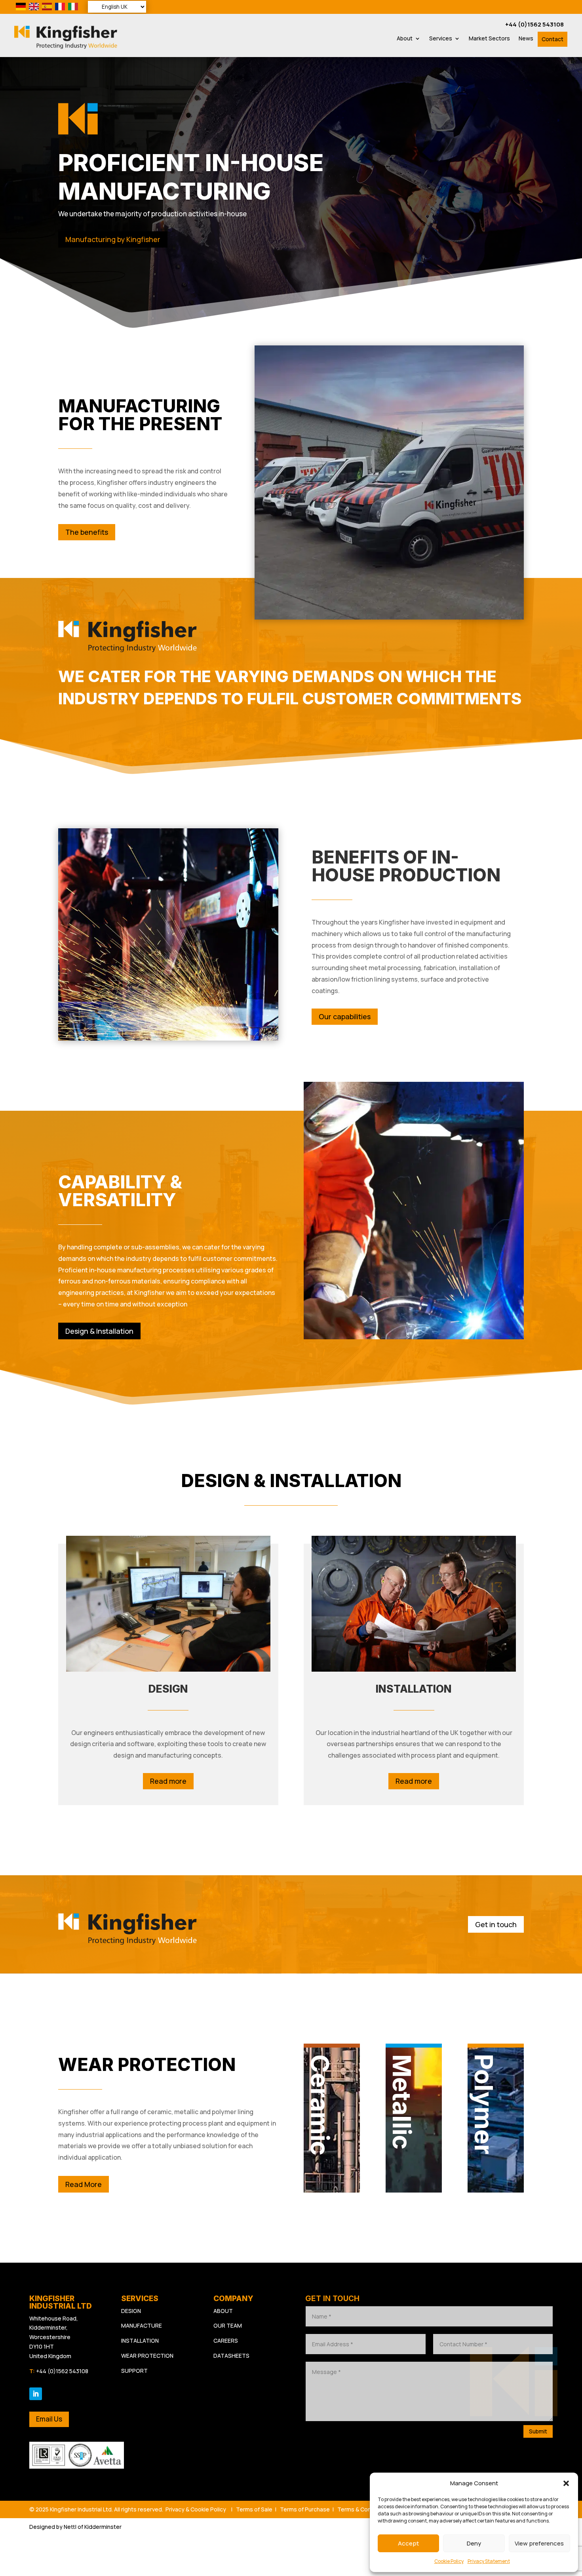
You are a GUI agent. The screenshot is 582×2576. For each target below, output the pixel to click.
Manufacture (142, 2325)
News (526, 39)
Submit (538, 2431)
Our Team (228, 2325)
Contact (553, 39)
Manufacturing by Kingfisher (113, 239)
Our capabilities (345, 1016)
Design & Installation (99, 1331)
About (405, 39)
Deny (474, 2543)
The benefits (87, 532)
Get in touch (496, 1924)
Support (134, 2371)
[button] (566, 2483)
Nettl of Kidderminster (93, 2527)
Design (131, 2311)
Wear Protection (147, 2356)
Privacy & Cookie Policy (196, 2509)
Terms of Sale (254, 2509)
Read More (84, 2184)
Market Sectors (489, 39)
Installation (140, 2341)
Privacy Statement (489, 2561)
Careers (226, 2341)
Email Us (49, 2419)
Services (441, 39)
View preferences (539, 2543)
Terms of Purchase (305, 2509)
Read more (168, 1781)
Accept (408, 2543)
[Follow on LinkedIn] (36, 2394)
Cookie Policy (449, 2561)
